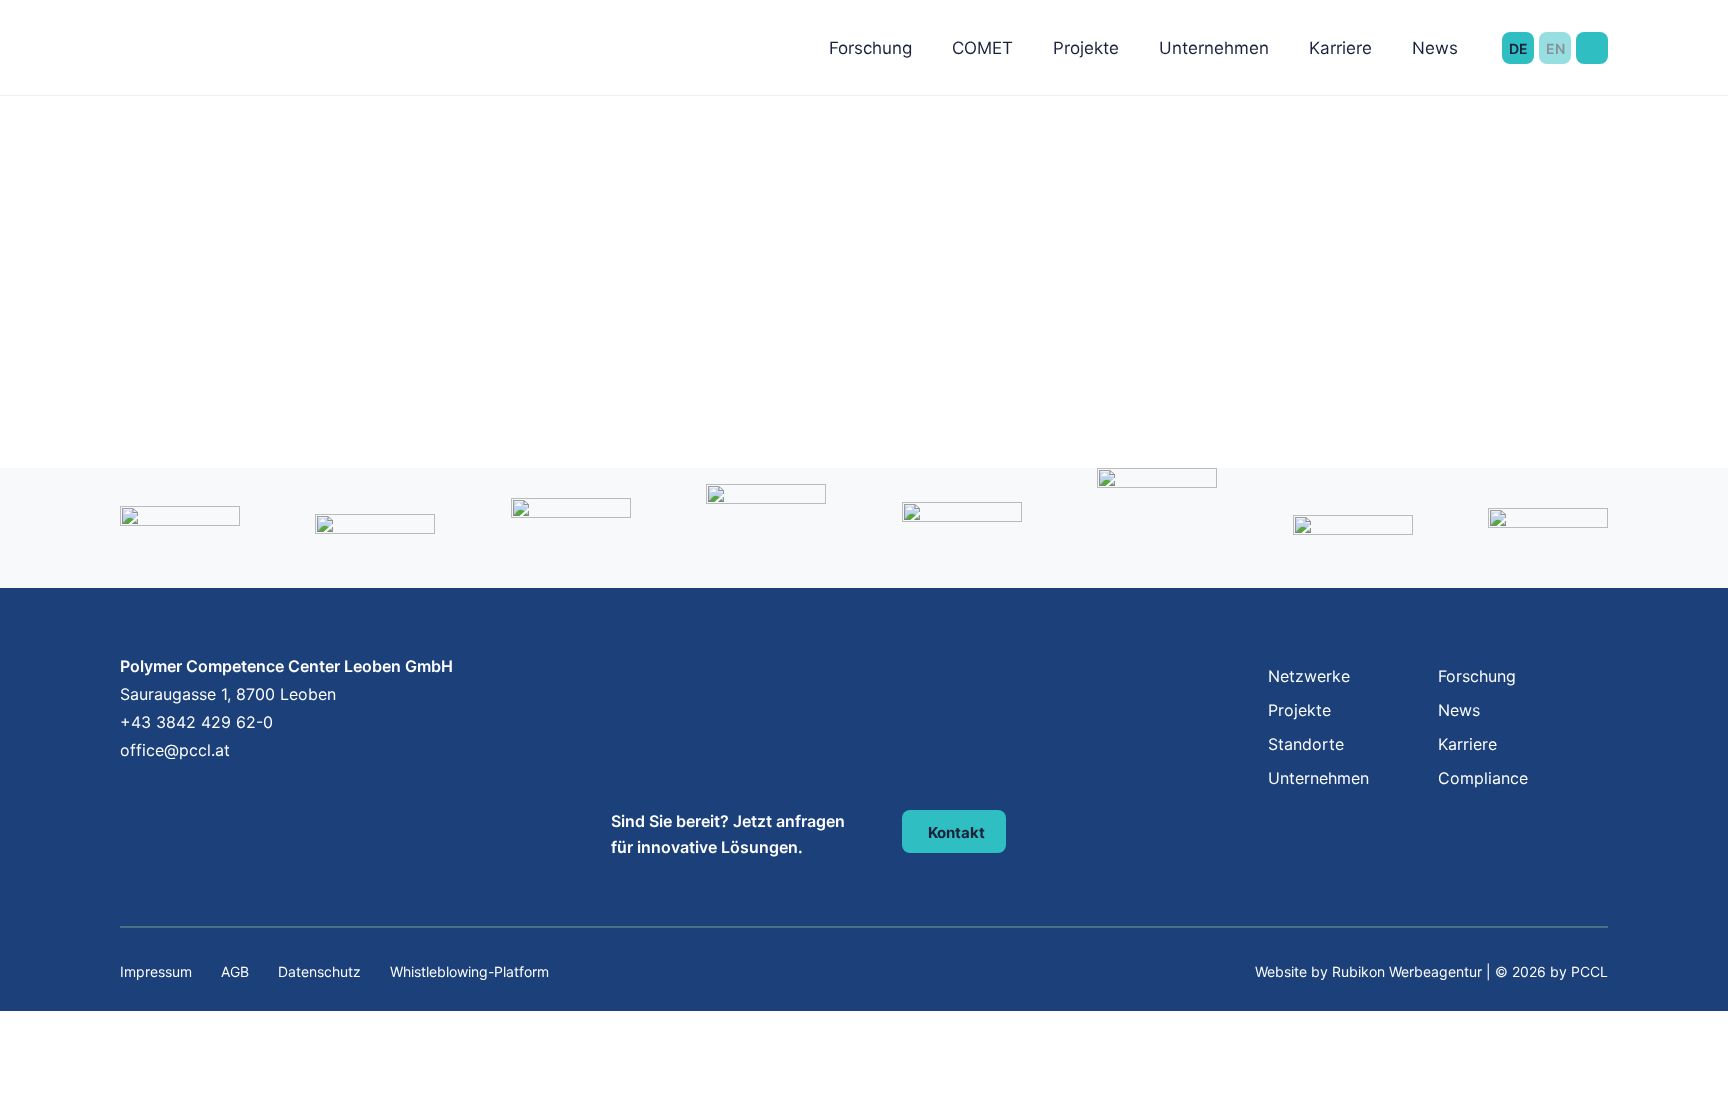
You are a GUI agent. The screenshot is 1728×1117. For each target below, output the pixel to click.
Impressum (156, 971)
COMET (982, 48)
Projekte (1086, 48)
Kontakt (956, 832)
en (1555, 48)
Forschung (870, 48)
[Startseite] (218, 19)
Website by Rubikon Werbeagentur (1368, 971)
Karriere (1340, 48)
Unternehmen (1214, 48)
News (1435, 48)
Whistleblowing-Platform (469, 971)
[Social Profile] (122, 794)
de (1518, 48)
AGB (235, 971)
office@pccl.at (175, 750)
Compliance (1483, 778)
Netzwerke (1309, 676)
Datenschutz (319, 971)
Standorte (1306, 744)
